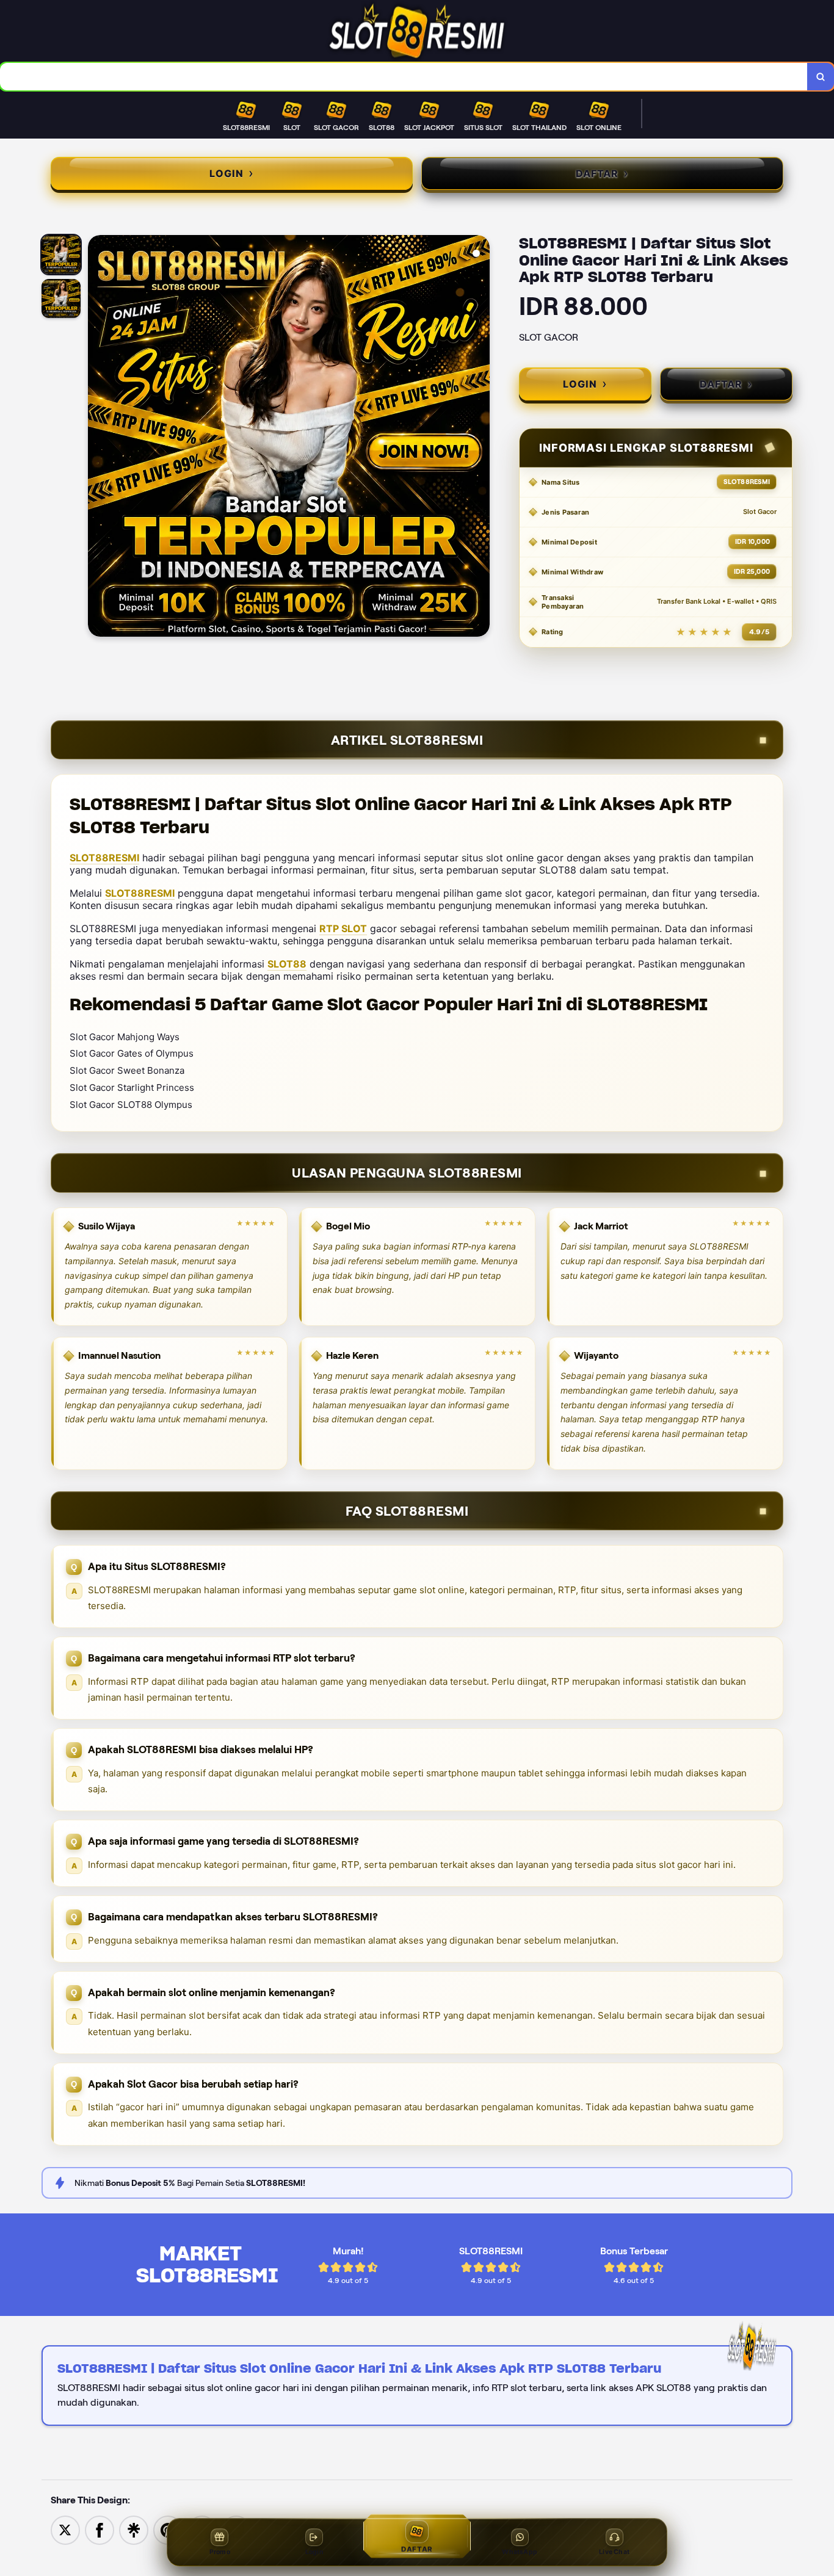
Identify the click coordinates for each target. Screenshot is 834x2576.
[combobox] (404, 77)
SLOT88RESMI (104, 858)
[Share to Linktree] (134, 2529)
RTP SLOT (343, 928)
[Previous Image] (98, 438)
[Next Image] (480, 438)
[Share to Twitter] (65, 2529)
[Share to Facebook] (100, 2529)
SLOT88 (287, 964)
